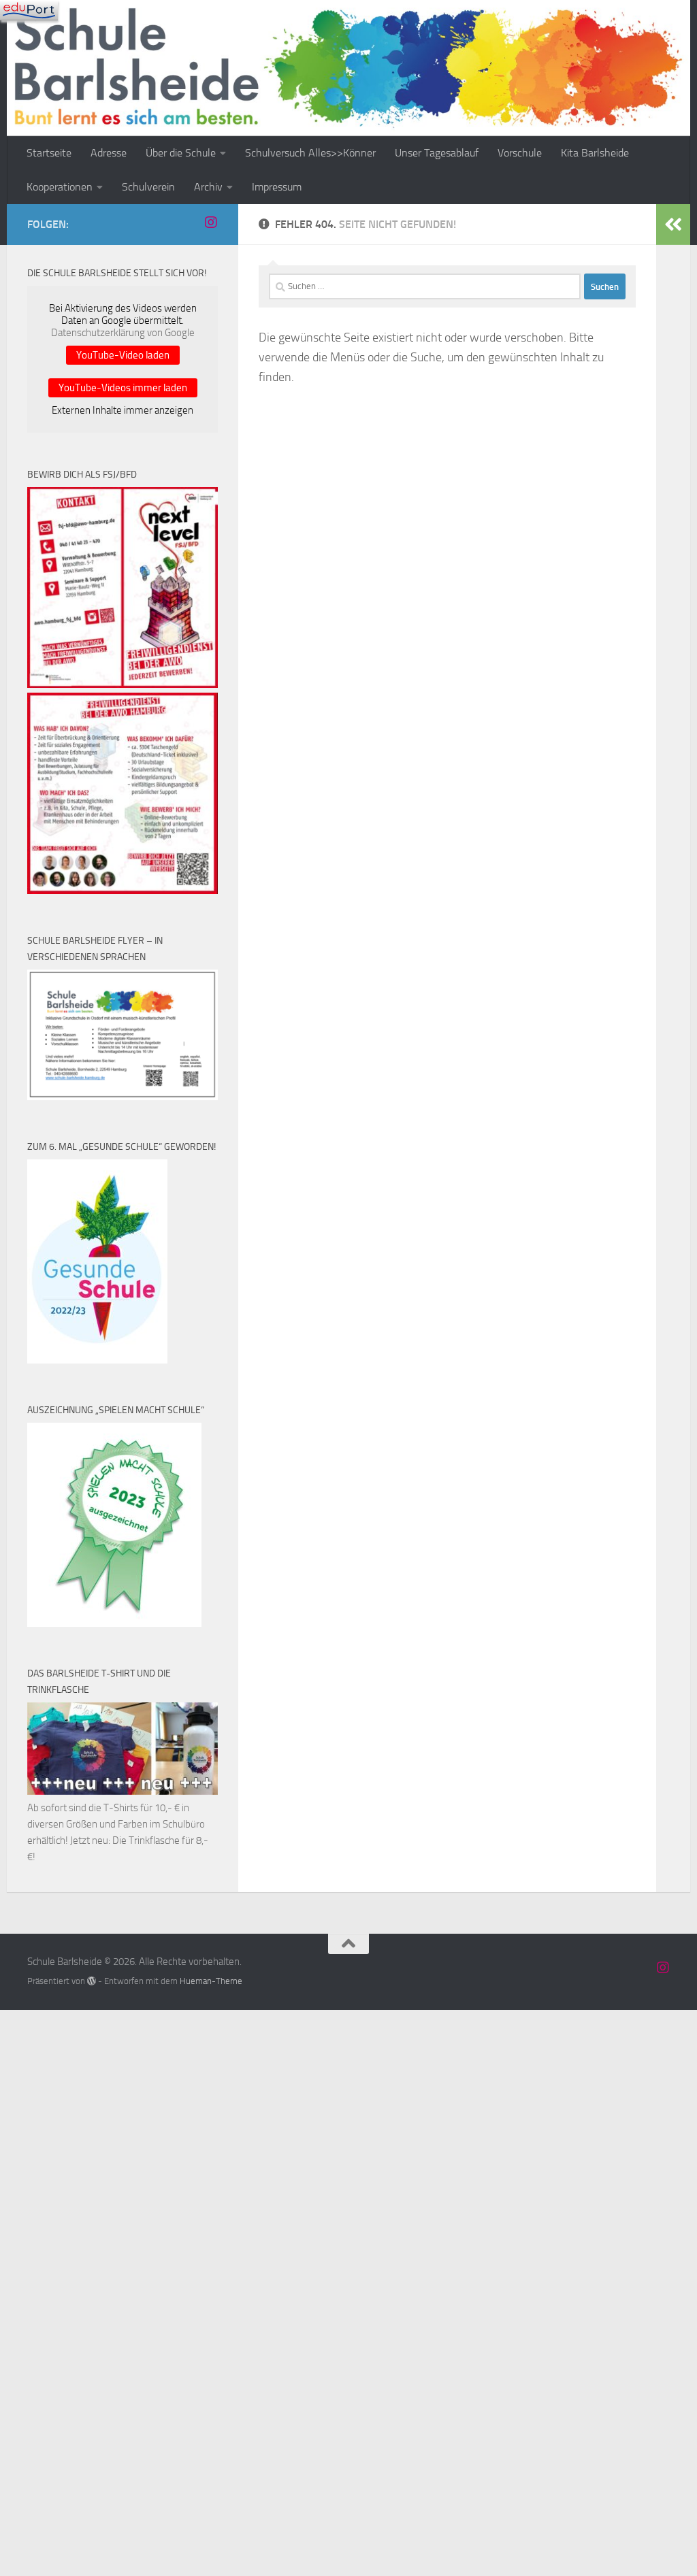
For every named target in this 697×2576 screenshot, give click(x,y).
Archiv (208, 187)
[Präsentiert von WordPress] (92, 1981)
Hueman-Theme (211, 1981)
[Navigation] (29, 10)
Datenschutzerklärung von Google (123, 333)
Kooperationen (60, 187)
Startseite (49, 153)
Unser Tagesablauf (437, 153)
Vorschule (520, 153)
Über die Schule (181, 153)
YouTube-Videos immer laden (123, 388)
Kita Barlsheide (595, 153)
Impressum (277, 187)
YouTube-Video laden (123, 355)
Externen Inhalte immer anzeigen (123, 410)
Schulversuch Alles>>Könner (310, 153)
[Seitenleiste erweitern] (673, 225)
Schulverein (148, 187)
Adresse (109, 153)
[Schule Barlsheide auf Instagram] (211, 222)
